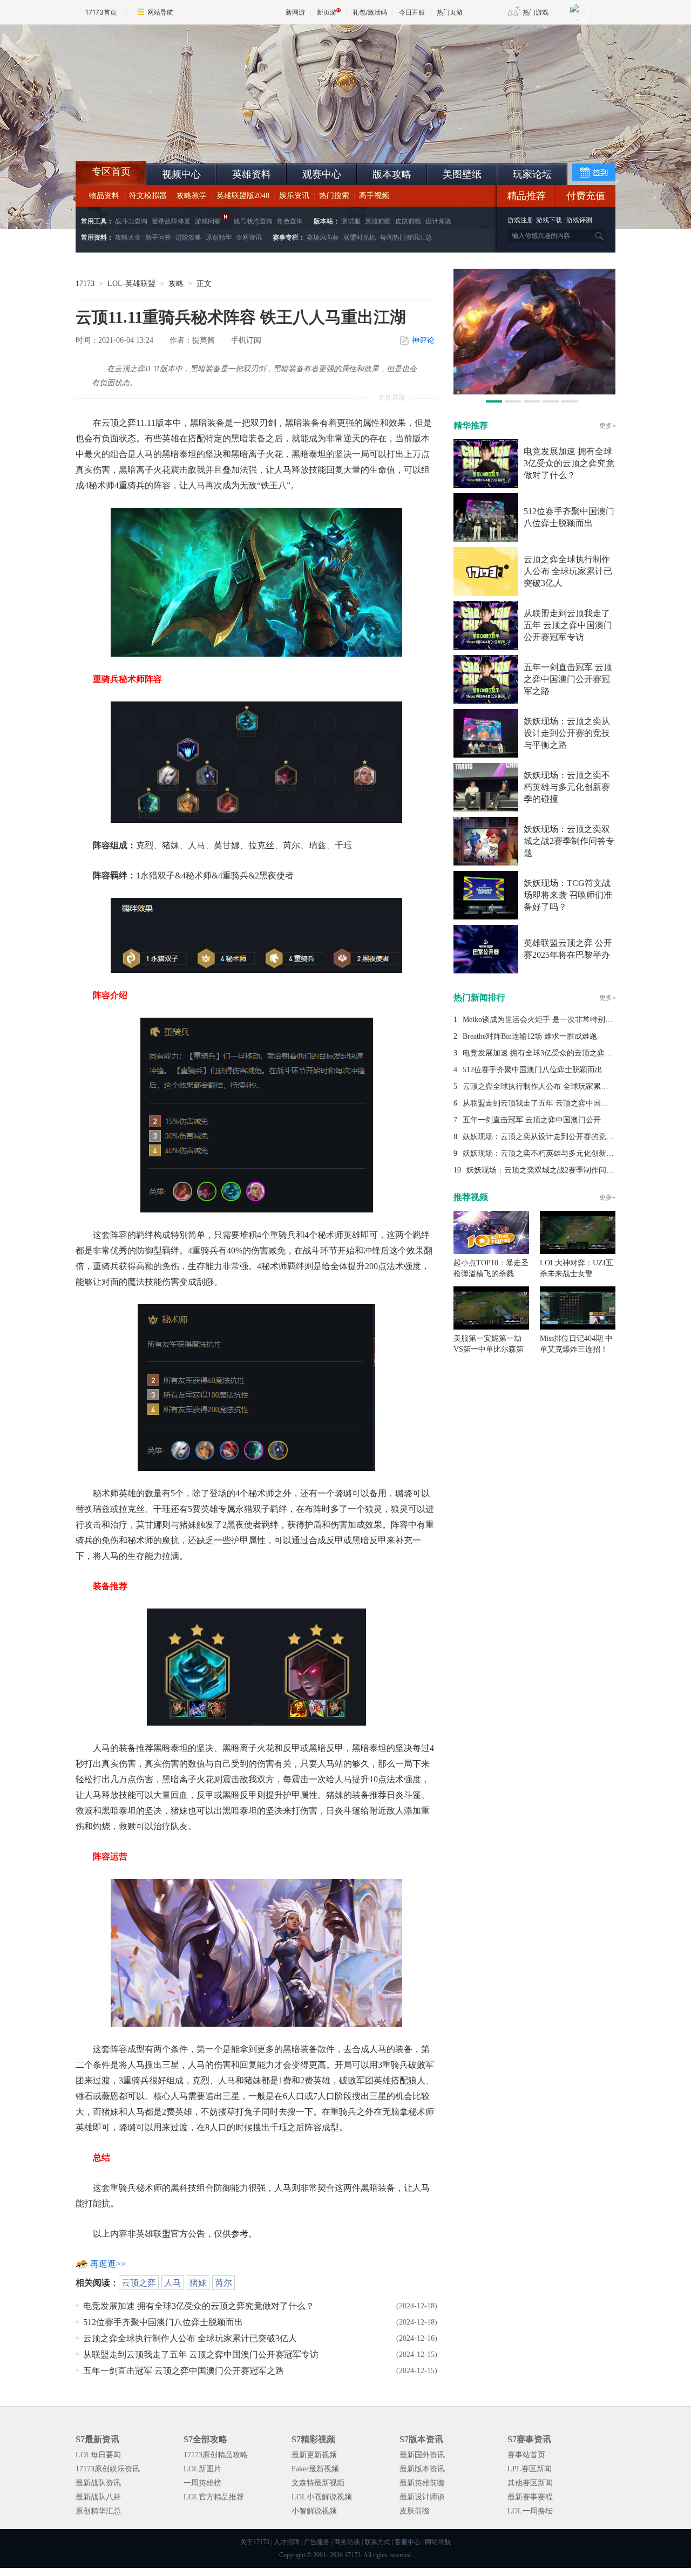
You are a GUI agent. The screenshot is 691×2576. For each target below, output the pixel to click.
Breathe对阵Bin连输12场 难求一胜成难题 (530, 1036)
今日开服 (412, 12)
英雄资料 (252, 174)
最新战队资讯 (98, 2483)
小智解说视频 (314, 2511)
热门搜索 (334, 196)
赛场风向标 (323, 237)
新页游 (327, 12)
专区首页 (111, 172)
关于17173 (255, 2542)
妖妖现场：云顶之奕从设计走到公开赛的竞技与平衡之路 (567, 733)
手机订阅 (246, 340)
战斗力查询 (131, 221)
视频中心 (181, 174)
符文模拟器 (148, 196)
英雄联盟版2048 (243, 196)
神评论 (423, 340)
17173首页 (101, 12)
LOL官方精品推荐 (214, 2497)
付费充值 (586, 196)
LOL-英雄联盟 (131, 284)
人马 (173, 2283)
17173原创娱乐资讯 (108, 2469)
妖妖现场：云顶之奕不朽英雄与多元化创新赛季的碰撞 (567, 787)
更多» (607, 426)
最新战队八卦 (98, 2497)
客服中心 (408, 2542)
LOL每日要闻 (98, 2455)
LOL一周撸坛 (530, 2511)
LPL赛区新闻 (530, 2469)
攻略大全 (128, 237)
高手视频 (374, 196)
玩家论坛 (532, 174)
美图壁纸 (462, 174)
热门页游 (450, 12)
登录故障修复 (171, 221)
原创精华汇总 (98, 2511)
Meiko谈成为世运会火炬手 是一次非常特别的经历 (545, 1020)
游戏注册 (521, 220)
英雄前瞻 (378, 221)
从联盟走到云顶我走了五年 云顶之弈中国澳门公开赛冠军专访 (201, 2354)
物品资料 (104, 196)
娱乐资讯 (294, 196)
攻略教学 (192, 196)
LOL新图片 (202, 2469)
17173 (85, 284)
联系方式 (377, 2542)
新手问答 (158, 237)
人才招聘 (287, 2542)
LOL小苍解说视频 (322, 2497)
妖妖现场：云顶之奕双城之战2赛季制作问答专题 (569, 841)
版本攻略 (392, 174)
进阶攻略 (188, 237)
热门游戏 (536, 12)
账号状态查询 (253, 221)
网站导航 (160, 12)
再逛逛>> (108, 2264)
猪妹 (198, 2283)
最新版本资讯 (422, 2469)
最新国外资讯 (422, 2455)
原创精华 (219, 237)
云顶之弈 (139, 2283)
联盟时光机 (360, 237)
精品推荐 (526, 196)
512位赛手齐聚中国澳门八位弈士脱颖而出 (163, 2322)
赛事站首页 (526, 2455)
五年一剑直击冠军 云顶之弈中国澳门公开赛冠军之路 (184, 2371)
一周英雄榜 (202, 2483)
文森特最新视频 (318, 2483)
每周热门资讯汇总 (406, 237)
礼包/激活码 (370, 12)
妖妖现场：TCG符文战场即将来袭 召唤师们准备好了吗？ (568, 895)
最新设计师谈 (422, 2497)
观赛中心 (322, 174)
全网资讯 (249, 237)
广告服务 (317, 2542)
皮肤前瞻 (408, 221)
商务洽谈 (347, 2542)
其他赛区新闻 (530, 2483)
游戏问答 (208, 221)
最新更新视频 (314, 2455)
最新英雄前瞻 (422, 2483)
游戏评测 (579, 220)
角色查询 (290, 221)
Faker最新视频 (315, 2469)
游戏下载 (549, 220)
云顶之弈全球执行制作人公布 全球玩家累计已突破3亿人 (190, 2338)
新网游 (295, 12)
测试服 (351, 221)
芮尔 (223, 2283)
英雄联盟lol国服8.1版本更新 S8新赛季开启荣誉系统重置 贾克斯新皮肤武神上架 (159, 135)
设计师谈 (438, 221)
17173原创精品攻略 (216, 2455)
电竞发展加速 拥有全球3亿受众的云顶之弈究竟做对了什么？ (199, 2306)
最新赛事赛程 (530, 2497)
